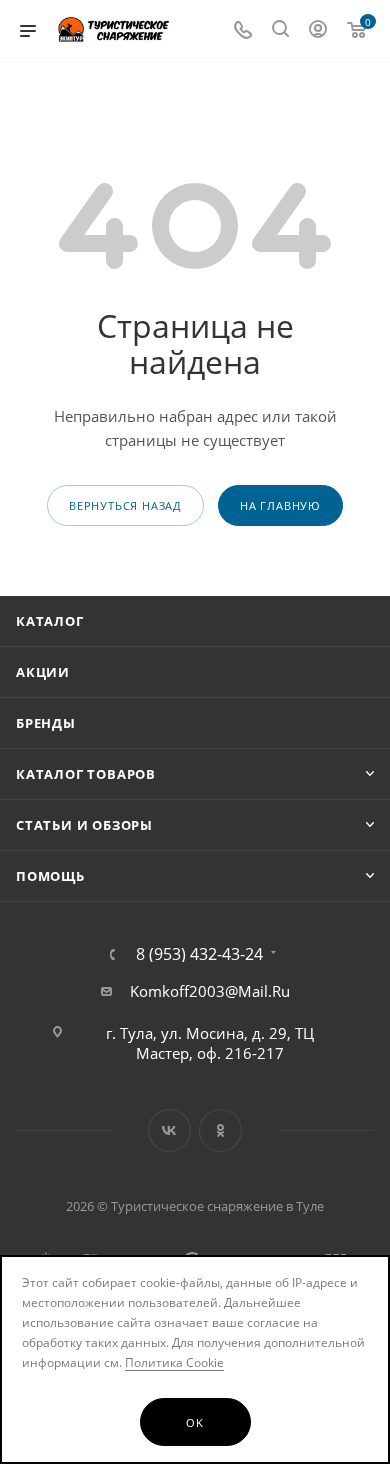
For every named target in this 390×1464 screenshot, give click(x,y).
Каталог (50, 621)
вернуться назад (125, 505)
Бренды (46, 723)
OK (195, 1422)
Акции (43, 672)
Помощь (50, 876)
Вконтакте (169, 1130)
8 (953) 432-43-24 (199, 954)
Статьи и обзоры (84, 825)
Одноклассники (220, 1130)
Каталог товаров (86, 774)
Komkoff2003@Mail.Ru (210, 991)
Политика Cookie (174, 1362)
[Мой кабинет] (318, 31)
